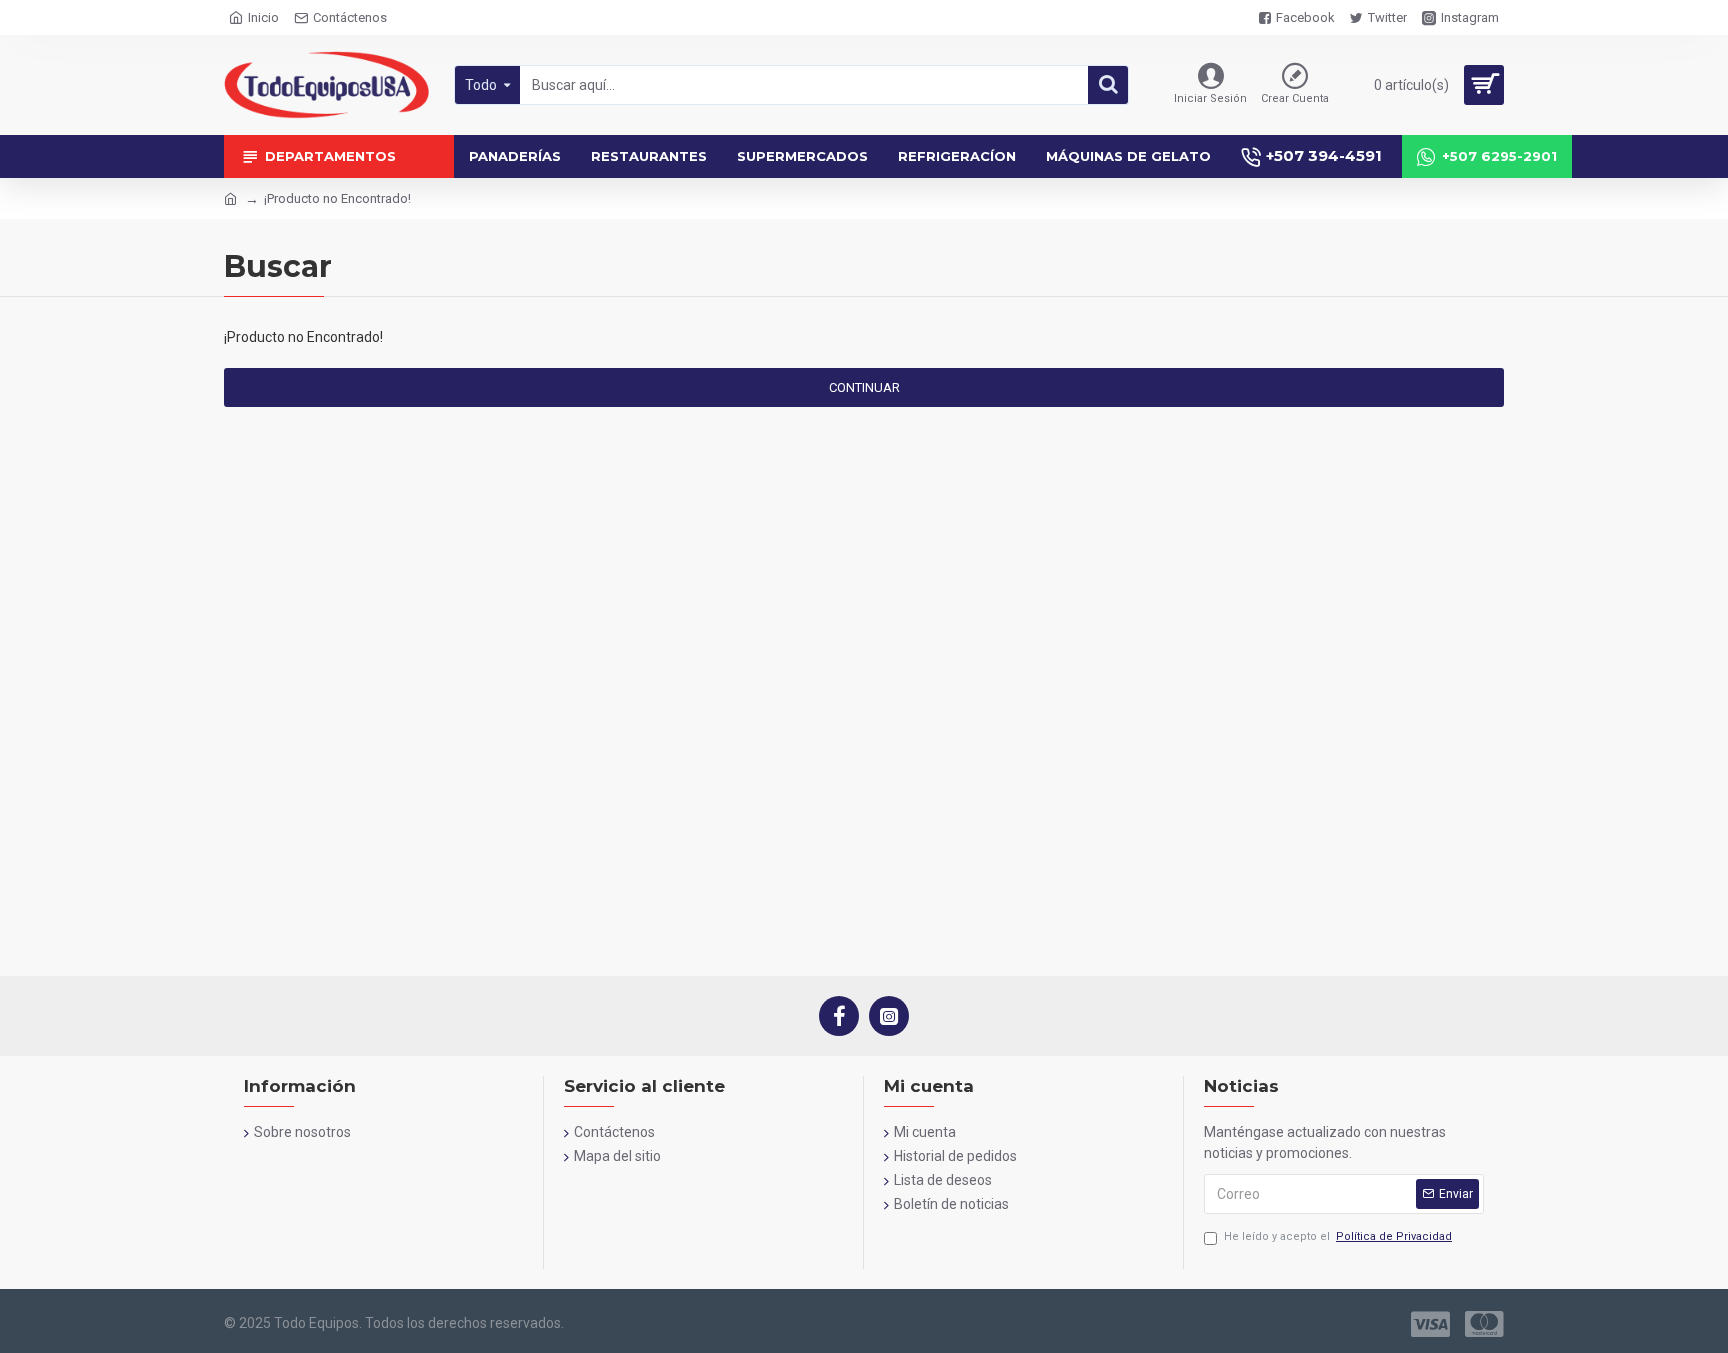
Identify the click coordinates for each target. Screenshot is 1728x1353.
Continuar (864, 387)
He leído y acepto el (1338, 1236)
